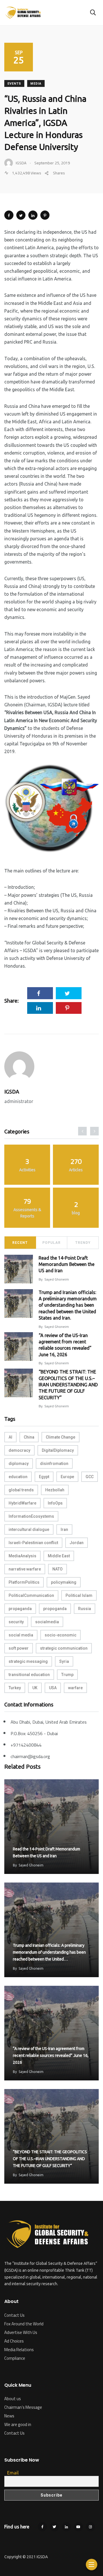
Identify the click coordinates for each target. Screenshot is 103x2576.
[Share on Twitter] (21, 215)
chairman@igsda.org (30, 1756)
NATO (58, 1569)
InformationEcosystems (31, 1516)
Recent (20, 1243)
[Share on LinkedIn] (33, 215)
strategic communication (64, 1648)
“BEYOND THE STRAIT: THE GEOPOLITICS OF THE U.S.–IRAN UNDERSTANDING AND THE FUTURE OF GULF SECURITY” (68, 1385)
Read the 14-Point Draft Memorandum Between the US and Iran (67, 1264)
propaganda (20, 1609)
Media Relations (19, 2350)
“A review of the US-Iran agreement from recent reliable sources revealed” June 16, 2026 (51, 2055)
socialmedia (47, 1622)
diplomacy (19, 1464)
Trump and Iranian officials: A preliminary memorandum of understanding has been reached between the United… (49, 1952)
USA (53, 1688)
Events (14, 84)
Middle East (59, 1556)
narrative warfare (25, 1569)
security (16, 1622)
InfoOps (55, 1503)
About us (13, 2399)
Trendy (83, 1243)
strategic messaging (28, 1661)
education (18, 1477)
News (9, 2416)
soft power (19, 1648)
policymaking (64, 1582)
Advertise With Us (21, 2332)
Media (36, 84)
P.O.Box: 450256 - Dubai (34, 1733)
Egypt (44, 1477)
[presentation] (82, 1131)
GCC (90, 1477)
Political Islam (79, 1595)
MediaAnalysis (22, 1556)
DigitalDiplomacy (58, 1450)
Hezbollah (55, 1490)
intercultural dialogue (29, 1529)
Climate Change (61, 1437)
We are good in (18, 2424)
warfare (75, 1688)
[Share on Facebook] (9, 215)
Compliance (15, 2358)
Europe (67, 1477)
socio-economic (61, 1635)
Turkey (15, 1688)
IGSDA (12, 1092)
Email (13, 2473)
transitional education (29, 1675)
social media (21, 1635)
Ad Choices (14, 2341)
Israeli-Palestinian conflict (33, 1543)
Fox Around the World (24, 2324)
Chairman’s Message (23, 2407)
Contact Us (14, 2315)
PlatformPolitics (24, 1582)
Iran (64, 1529)
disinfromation (54, 1464)
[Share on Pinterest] (45, 215)
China (29, 1437)
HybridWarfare (22, 1503)
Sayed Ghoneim (57, 1279)
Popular (51, 1243)
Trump (67, 1675)
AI (10, 1437)
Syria (64, 1661)
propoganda (55, 1609)
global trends (21, 1490)
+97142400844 (26, 1745)
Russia (85, 1609)
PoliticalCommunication (31, 1595)
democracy (19, 1450)
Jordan (77, 1543)
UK (35, 1688)
